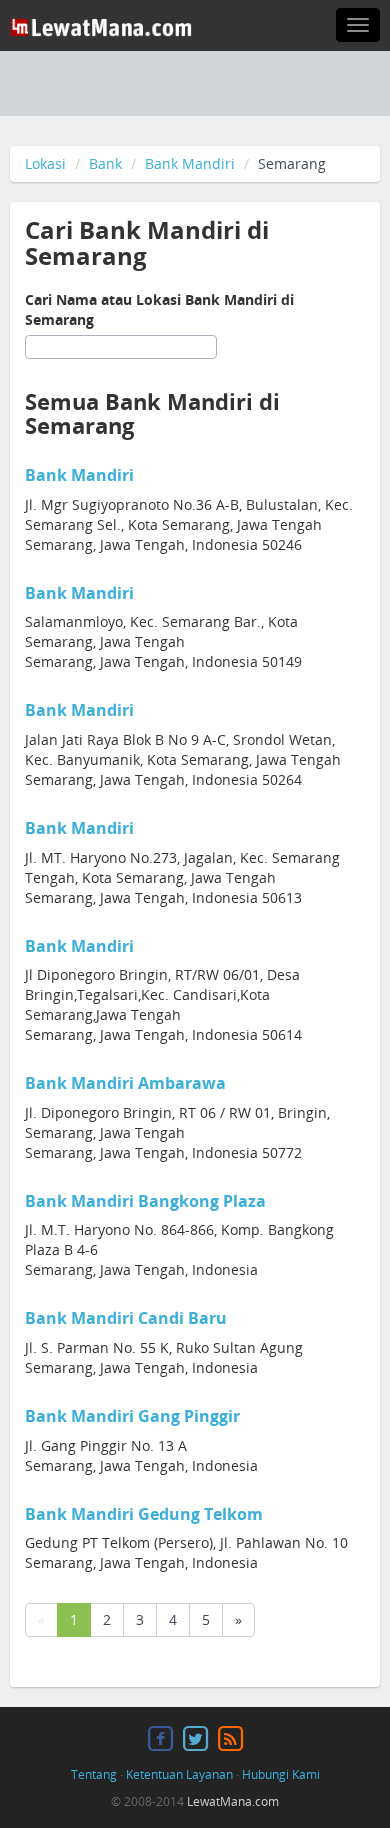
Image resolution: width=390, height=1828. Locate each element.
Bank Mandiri (190, 163)
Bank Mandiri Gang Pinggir (132, 1416)
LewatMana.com (233, 1801)
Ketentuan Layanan (179, 1774)
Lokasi (45, 163)
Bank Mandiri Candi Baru (126, 1318)
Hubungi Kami (281, 1774)
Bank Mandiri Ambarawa (125, 1083)
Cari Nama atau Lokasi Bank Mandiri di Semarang (159, 309)
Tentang (94, 1774)
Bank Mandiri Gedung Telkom (144, 1514)
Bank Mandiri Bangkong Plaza (145, 1201)
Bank (105, 163)
